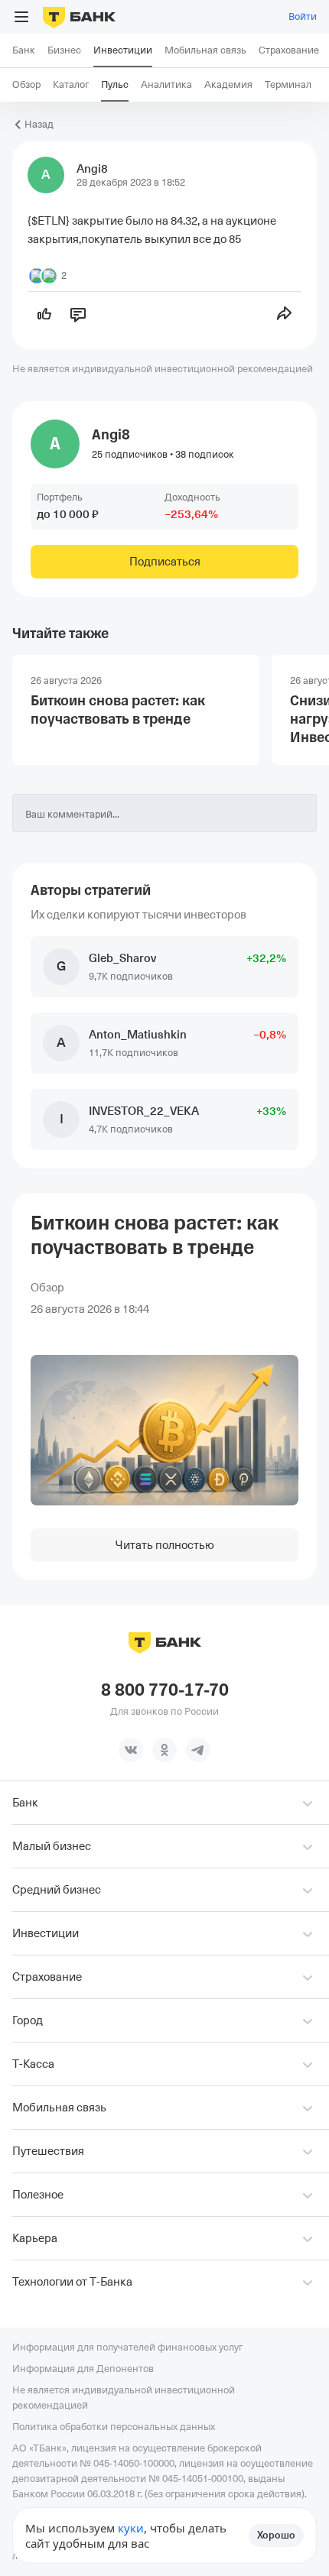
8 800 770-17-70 (165, 1690)
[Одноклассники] (164, 1750)
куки (131, 2528)
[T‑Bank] (79, 17)
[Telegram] (198, 1750)
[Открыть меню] (21, 17)
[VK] (131, 1750)
